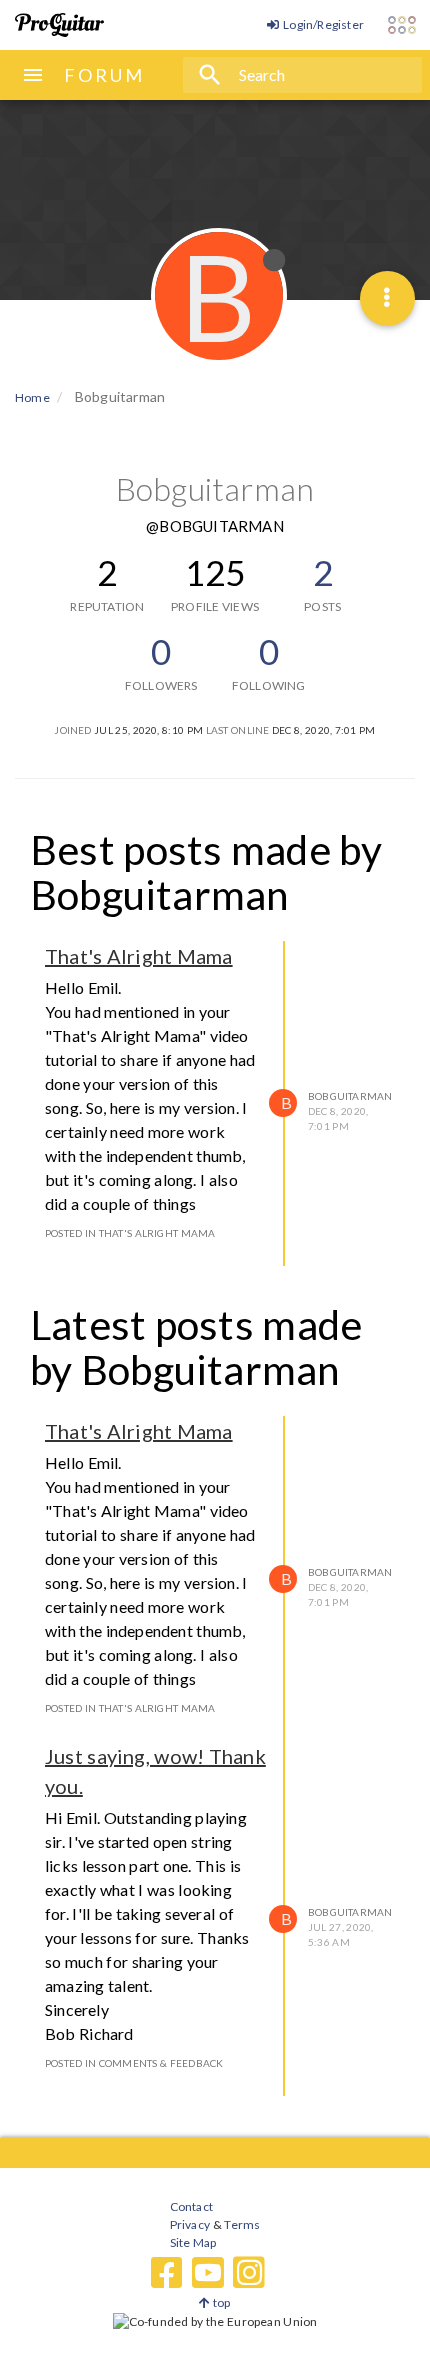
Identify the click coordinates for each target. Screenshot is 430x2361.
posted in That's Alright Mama (130, 1233)
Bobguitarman (350, 1096)
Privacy (190, 2224)
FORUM (104, 75)
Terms (241, 2224)
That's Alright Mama (139, 956)
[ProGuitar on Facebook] (167, 2273)
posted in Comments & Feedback (134, 2063)
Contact (191, 2206)
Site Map (193, 2242)
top (220, 2302)
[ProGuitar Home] (59, 25)
